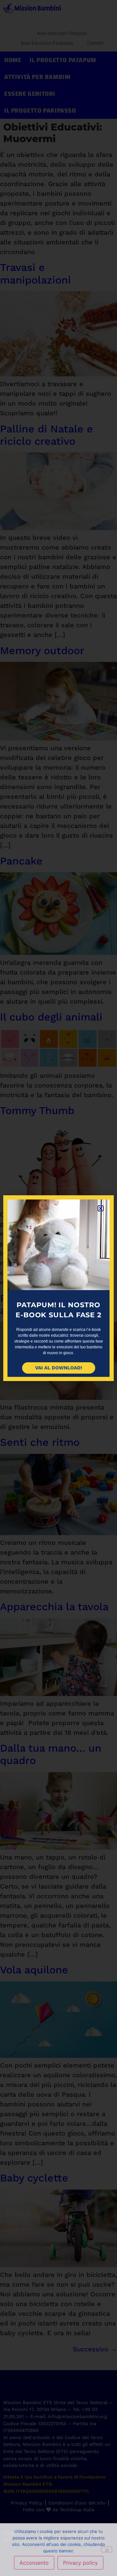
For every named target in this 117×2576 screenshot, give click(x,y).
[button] (101, 1208)
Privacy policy (80, 2563)
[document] (58, 1288)
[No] (107, 2549)
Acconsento (34, 2563)
